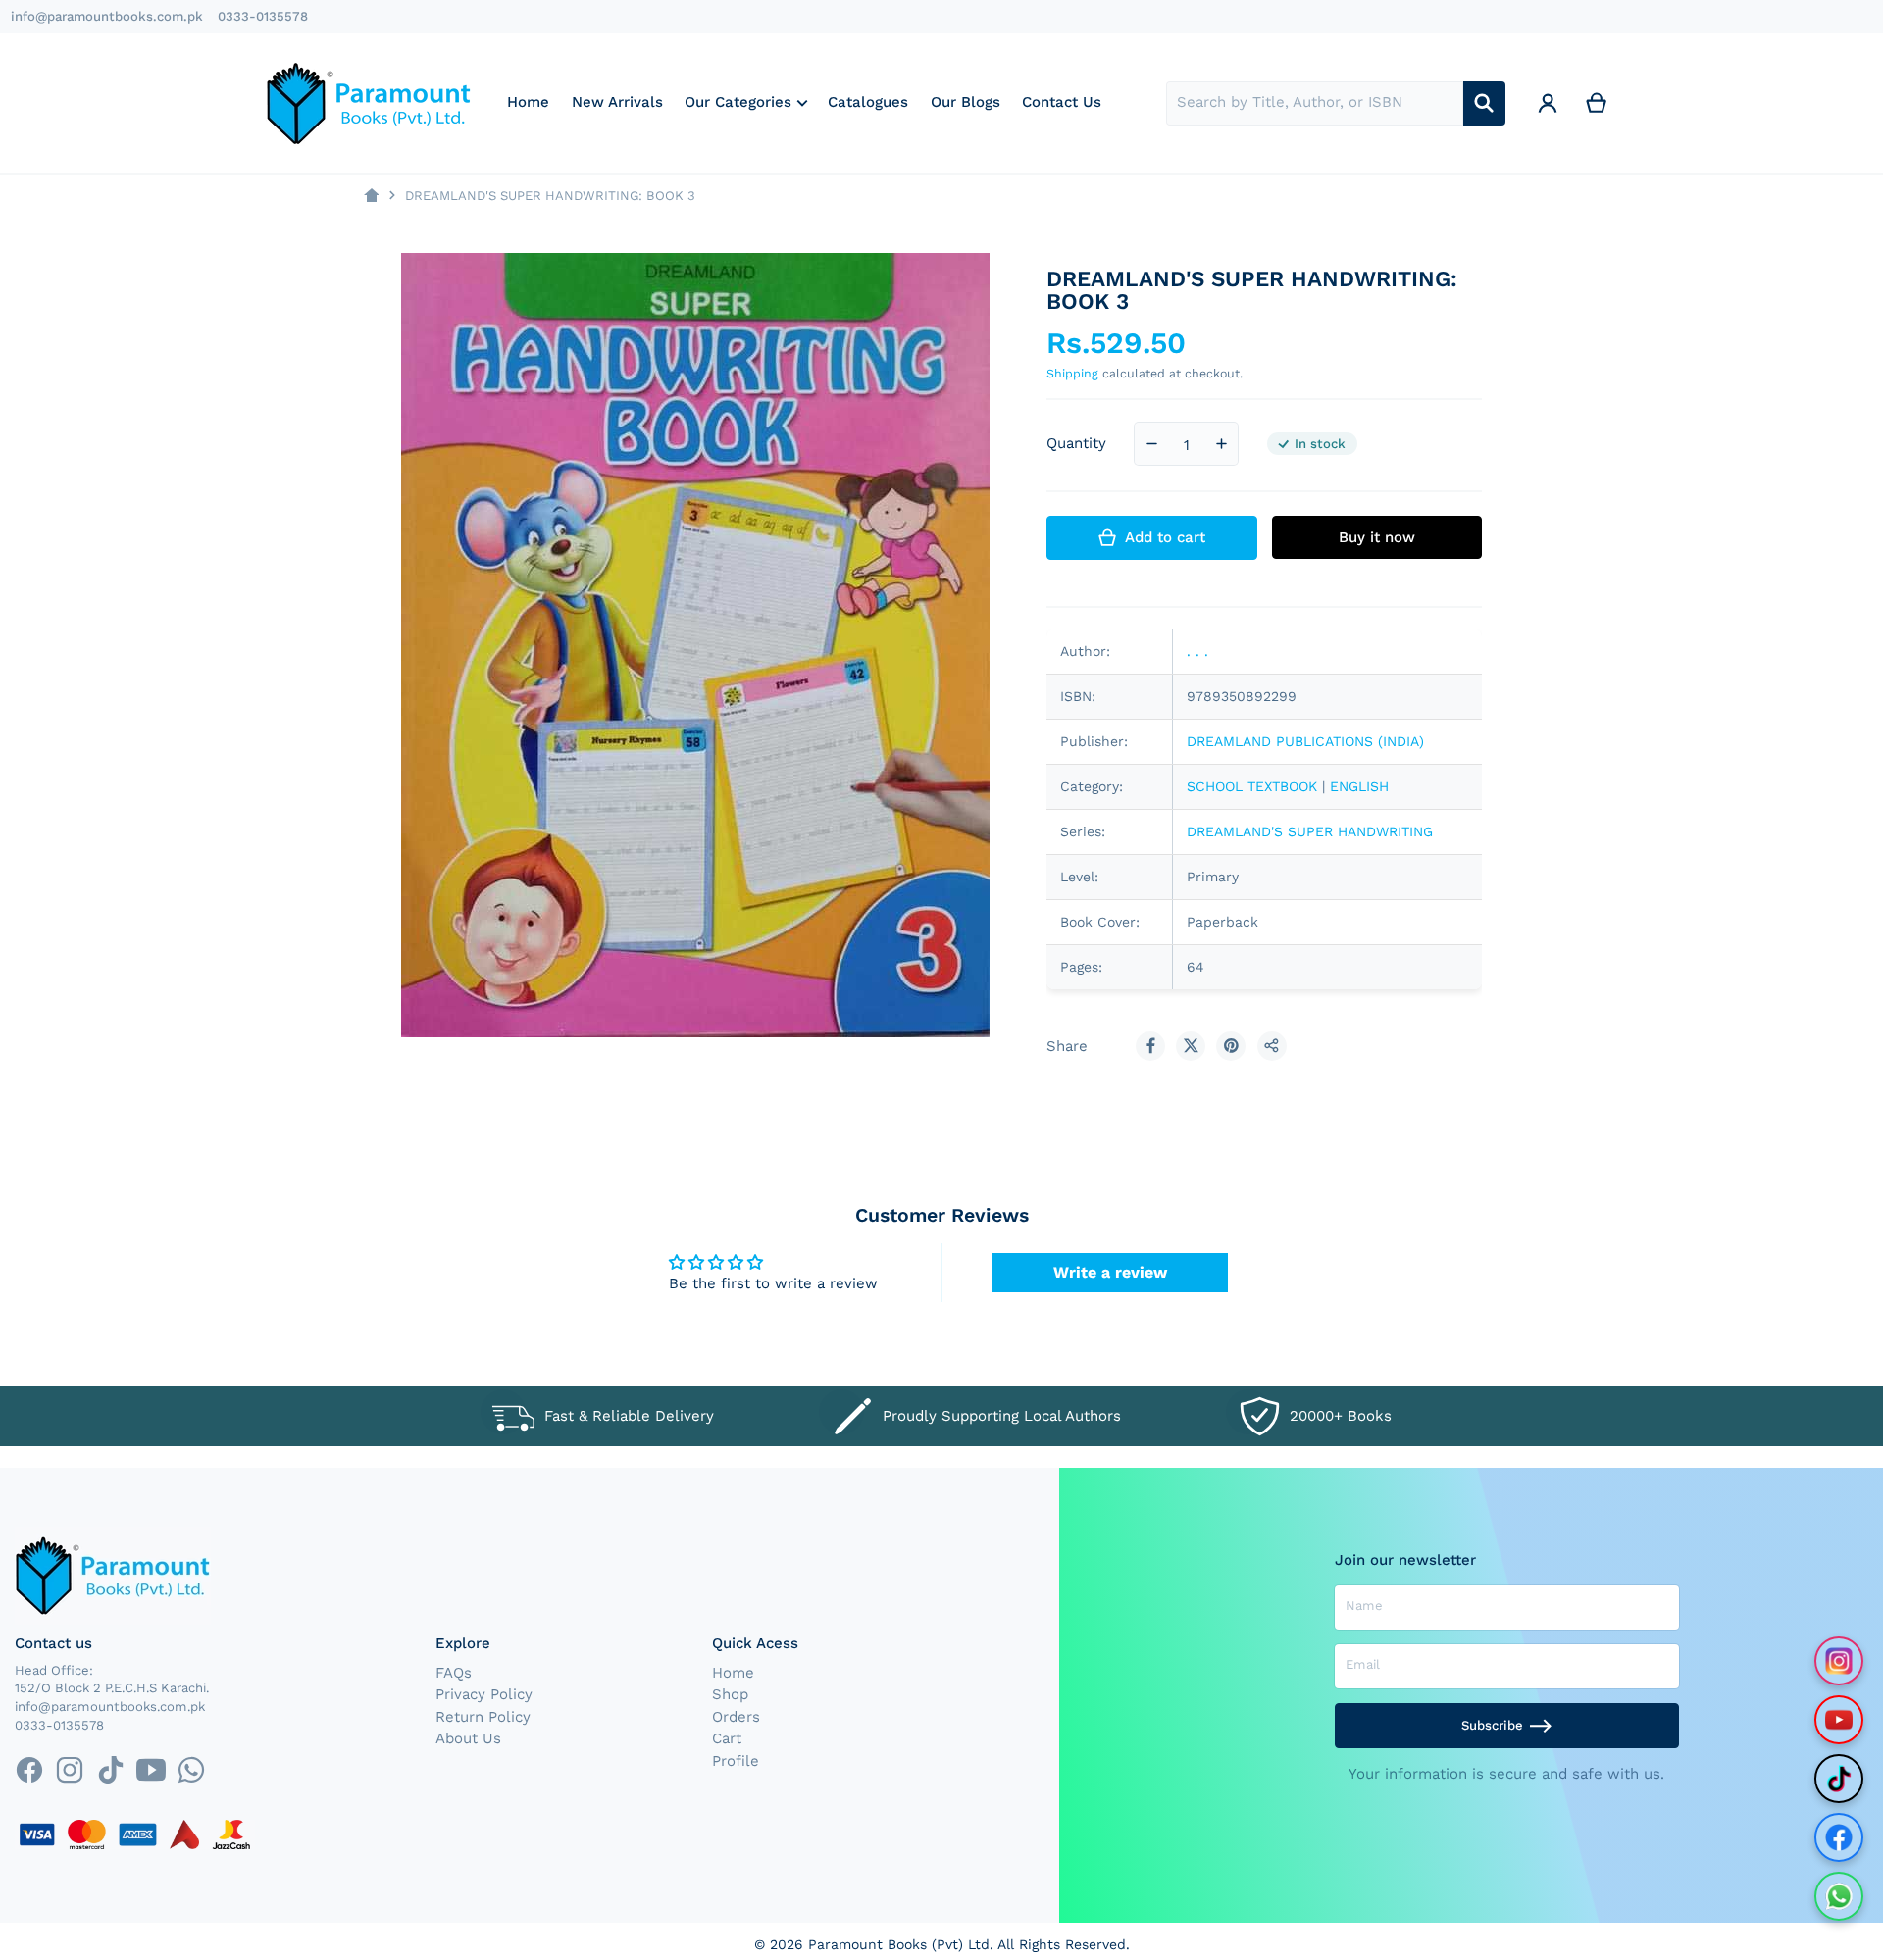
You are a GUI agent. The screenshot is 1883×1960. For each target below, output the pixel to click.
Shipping (1072, 373)
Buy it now (1377, 537)
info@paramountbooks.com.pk (107, 16)
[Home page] (371, 196)
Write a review (1110, 1272)
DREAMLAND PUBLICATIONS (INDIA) (1305, 741)
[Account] (1548, 103)
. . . (1197, 651)
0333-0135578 (263, 16)
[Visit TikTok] (1839, 1779)
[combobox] (1315, 103)
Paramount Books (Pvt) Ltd (899, 1944)
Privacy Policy (484, 1694)
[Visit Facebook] (1839, 1837)
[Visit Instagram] (1839, 1661)
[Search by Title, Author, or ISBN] (1484, 103)
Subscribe (1492, 1725)
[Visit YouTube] (1839, 1720)
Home (733, 1673)
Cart (727, 1738)
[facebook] (29, 1770)
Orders (736, 1717)
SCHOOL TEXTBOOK (1252, 786)
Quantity (1076, 443)
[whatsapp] (191, 1770)
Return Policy (483, 1717)
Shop (730, 1694)
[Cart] (1597, 103)
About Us (468, 1738)
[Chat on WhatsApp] (1839, 1896)
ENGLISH (1359, 786)
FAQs (454, 1673)
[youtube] (151, 1770)
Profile (736, 1761)
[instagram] (70, 1770)
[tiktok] (110, 1770)
